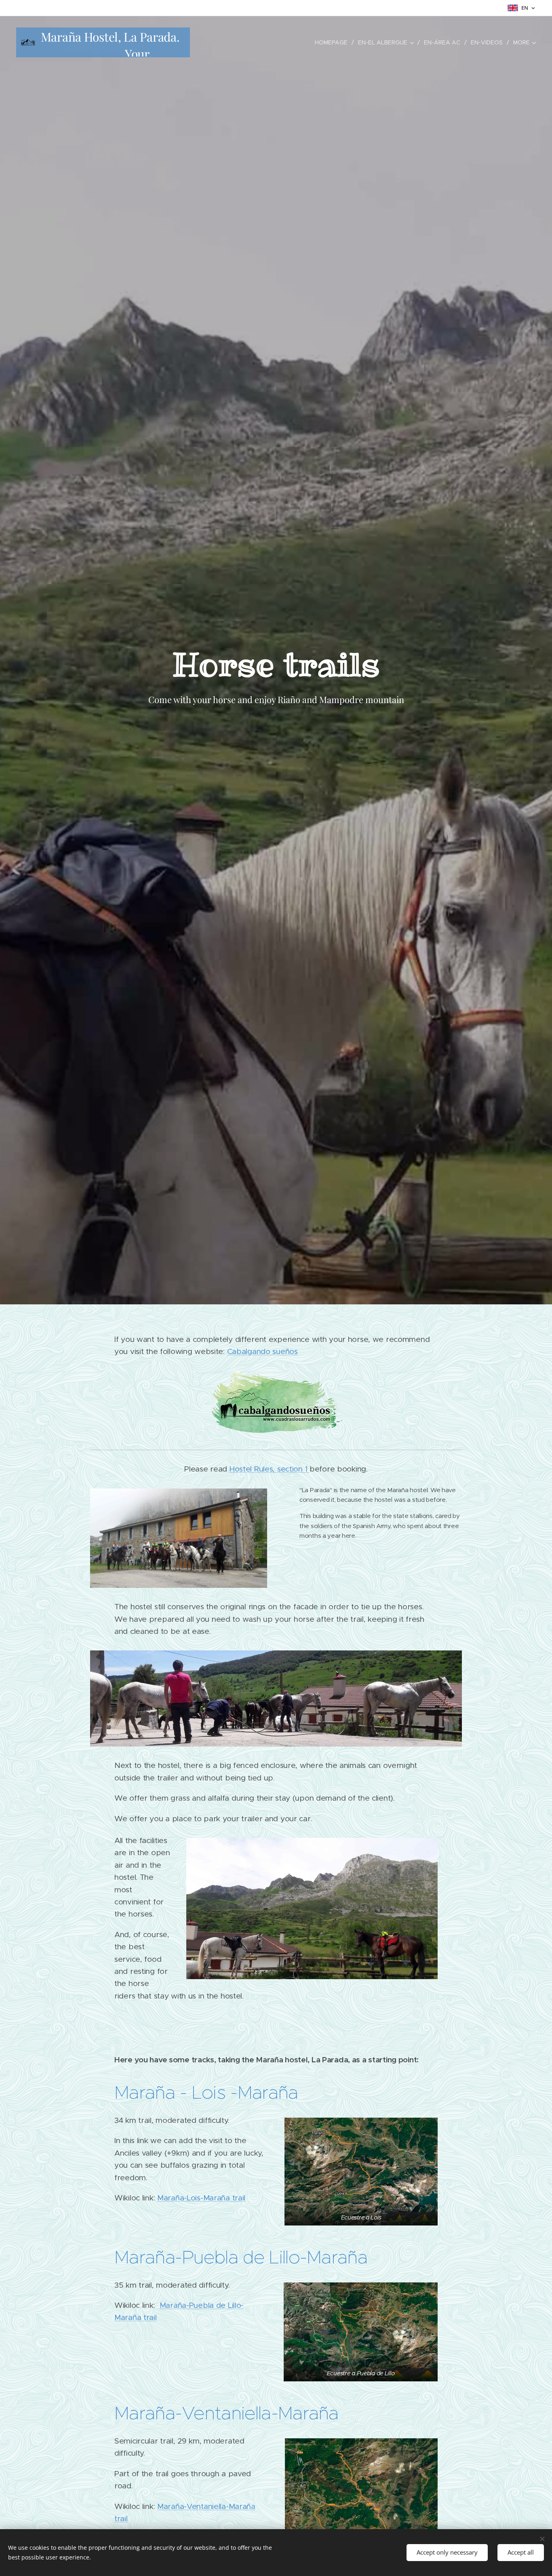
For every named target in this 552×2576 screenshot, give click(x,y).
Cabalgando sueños (262, 1351)
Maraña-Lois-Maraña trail (201, 2198)
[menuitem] (333, 42)
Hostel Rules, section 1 (270, 1469)
